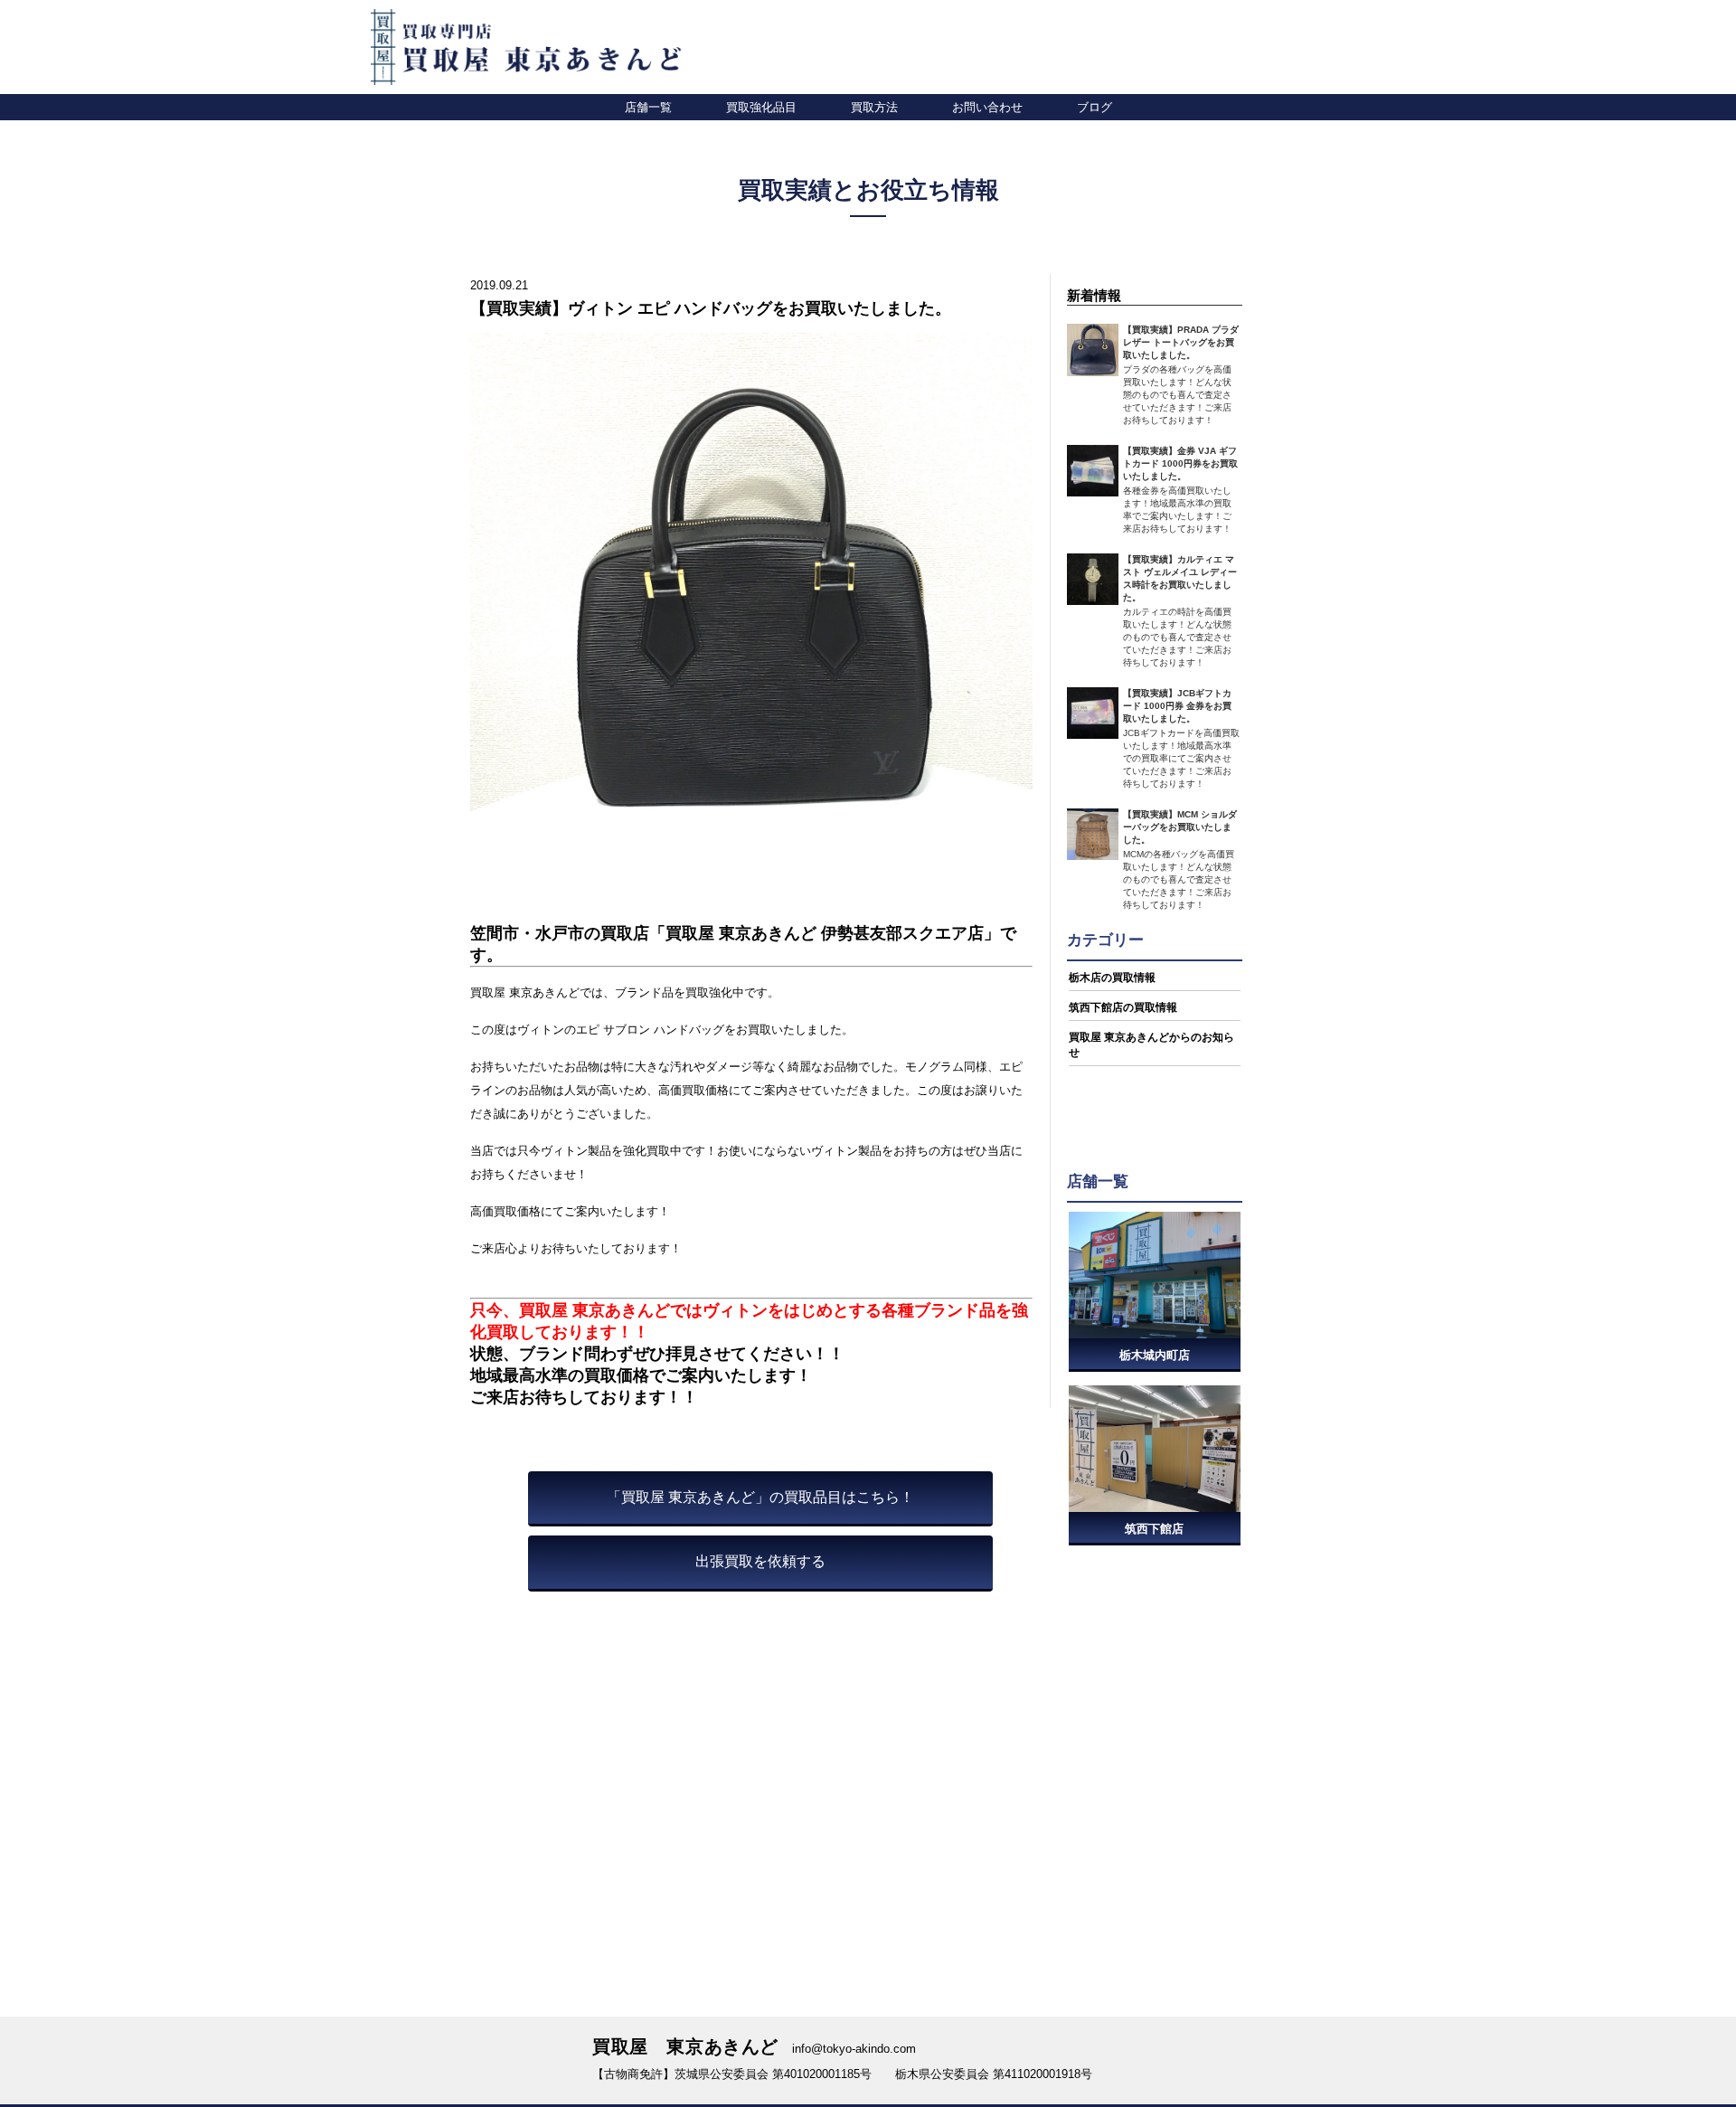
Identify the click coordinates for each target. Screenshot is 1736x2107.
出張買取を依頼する (760, 1561)
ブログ (1094, 107)
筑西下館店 (1154, 1529)
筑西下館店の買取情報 (1123, 1007)
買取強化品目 (761, 107)
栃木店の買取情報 (1112, 978)
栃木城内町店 (1155, 1355)
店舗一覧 (648, 107)
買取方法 (874, 107)
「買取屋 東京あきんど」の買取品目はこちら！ (760, 1497)
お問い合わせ (987, 107)
